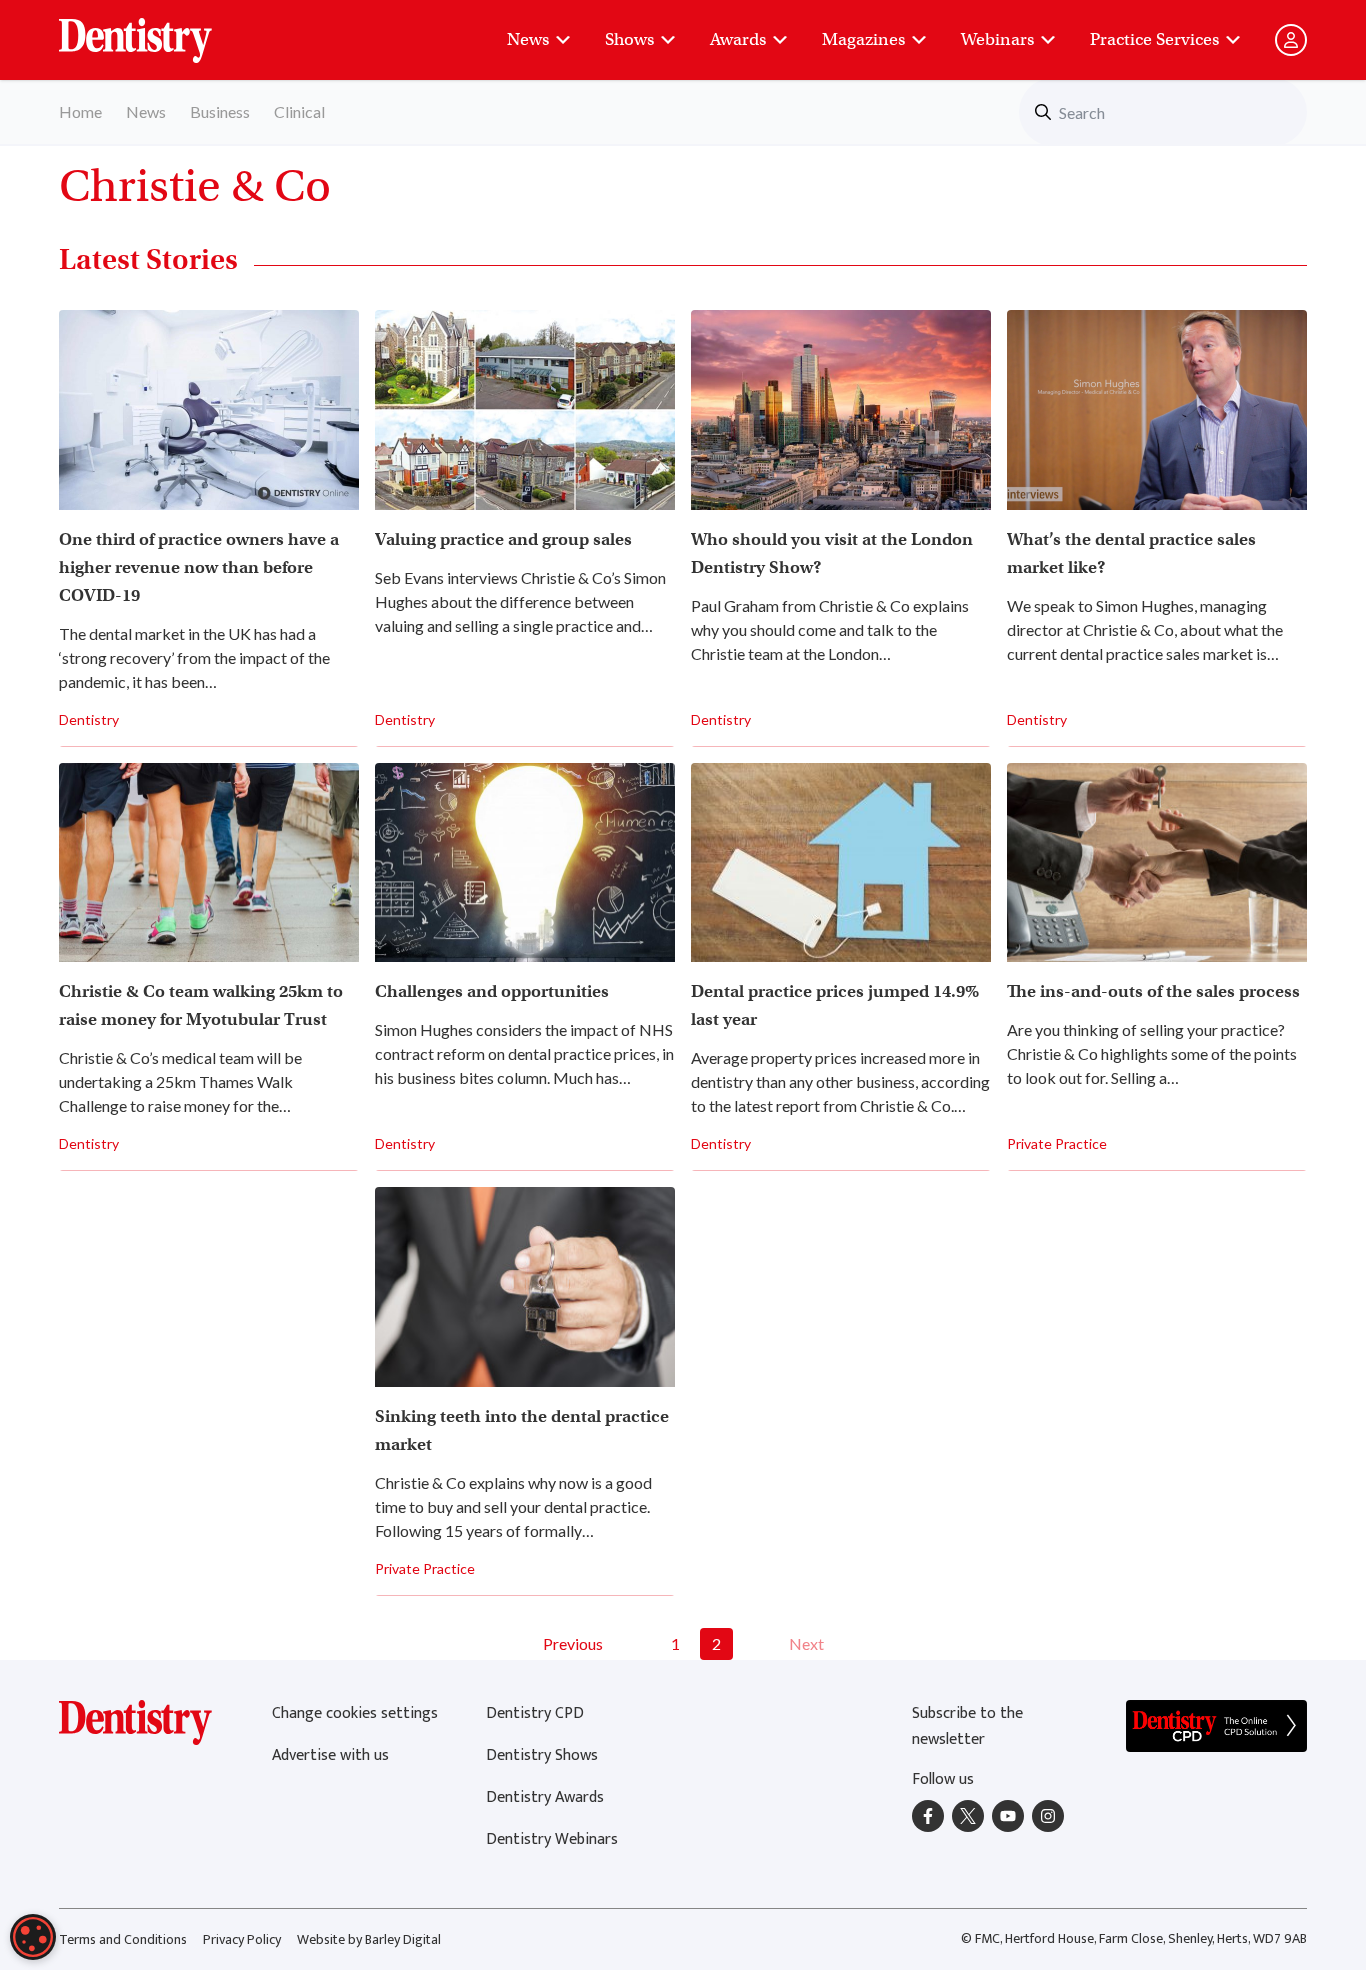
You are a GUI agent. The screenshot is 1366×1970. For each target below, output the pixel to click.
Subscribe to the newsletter (967, 1726)
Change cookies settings (355, 1713)
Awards (738, 39)
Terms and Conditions (123, 1939)
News (528, 39)
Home (80, 111)
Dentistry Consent (159, 30)
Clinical (299, 111)
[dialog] (33, 1937)
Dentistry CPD (535, 1713)
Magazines (863, 39)
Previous (573, 1643)
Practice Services (1154, 39)
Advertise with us (330, 1755)
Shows (629, 39)
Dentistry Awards (545, 1797)
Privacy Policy (242, 1939)
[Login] (1291, 40)
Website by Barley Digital (369, 1939)
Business (220, 111)
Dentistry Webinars (552, 1839)
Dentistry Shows (542, 1755)
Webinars (997, 39)
